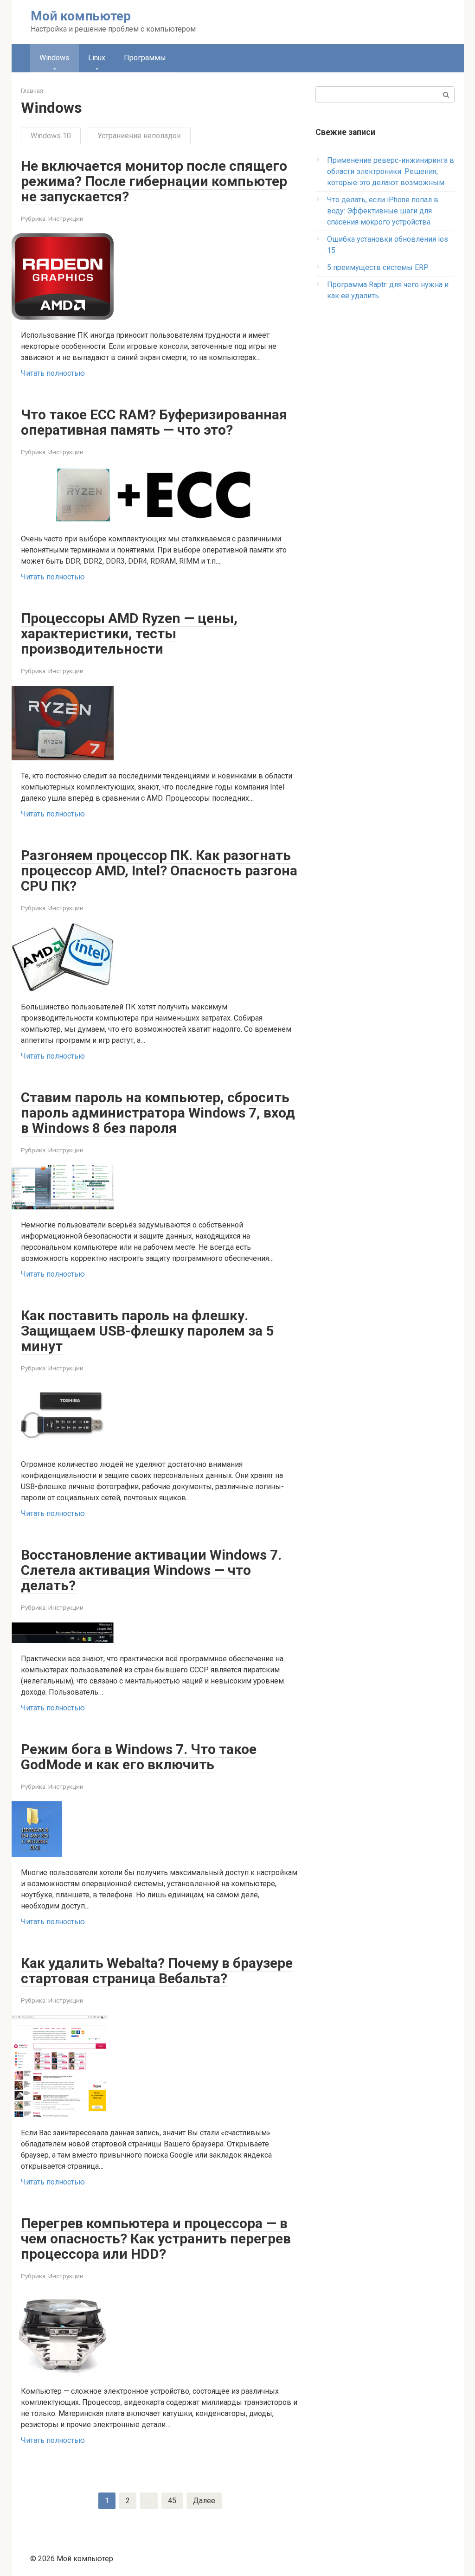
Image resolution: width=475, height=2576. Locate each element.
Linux (97, 58)
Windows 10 (51, 136)
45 (172, 2501)
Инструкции (66, 218)
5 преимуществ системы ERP (378, 267)
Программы (145, 58)
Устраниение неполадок (139, 136)
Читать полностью (53, 373)
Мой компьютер (81, 16)
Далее (204, 2501)
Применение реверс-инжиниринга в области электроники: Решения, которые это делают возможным (391, 171)
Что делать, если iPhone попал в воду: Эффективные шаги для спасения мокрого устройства (383, 211)
